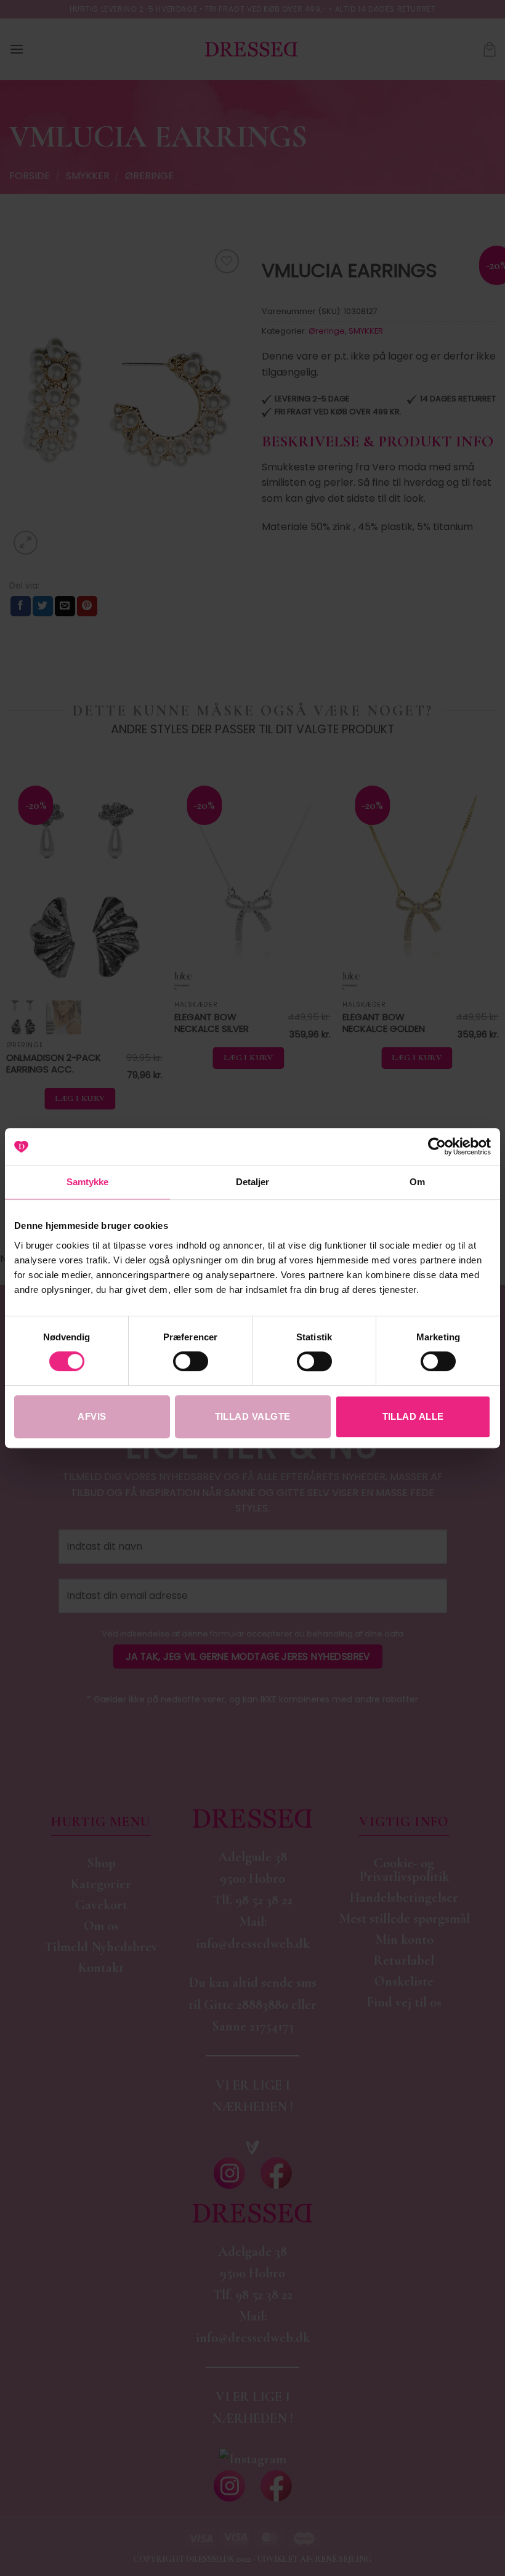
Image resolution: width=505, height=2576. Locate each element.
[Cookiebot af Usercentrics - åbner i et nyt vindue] (437, 1146)
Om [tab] (417, 1182)
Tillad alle (413, 1416)
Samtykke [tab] (88, 1182)
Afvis (92, 1416)
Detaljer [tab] (253, 1182)
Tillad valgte (253, 1416)
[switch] (191, 1361)
